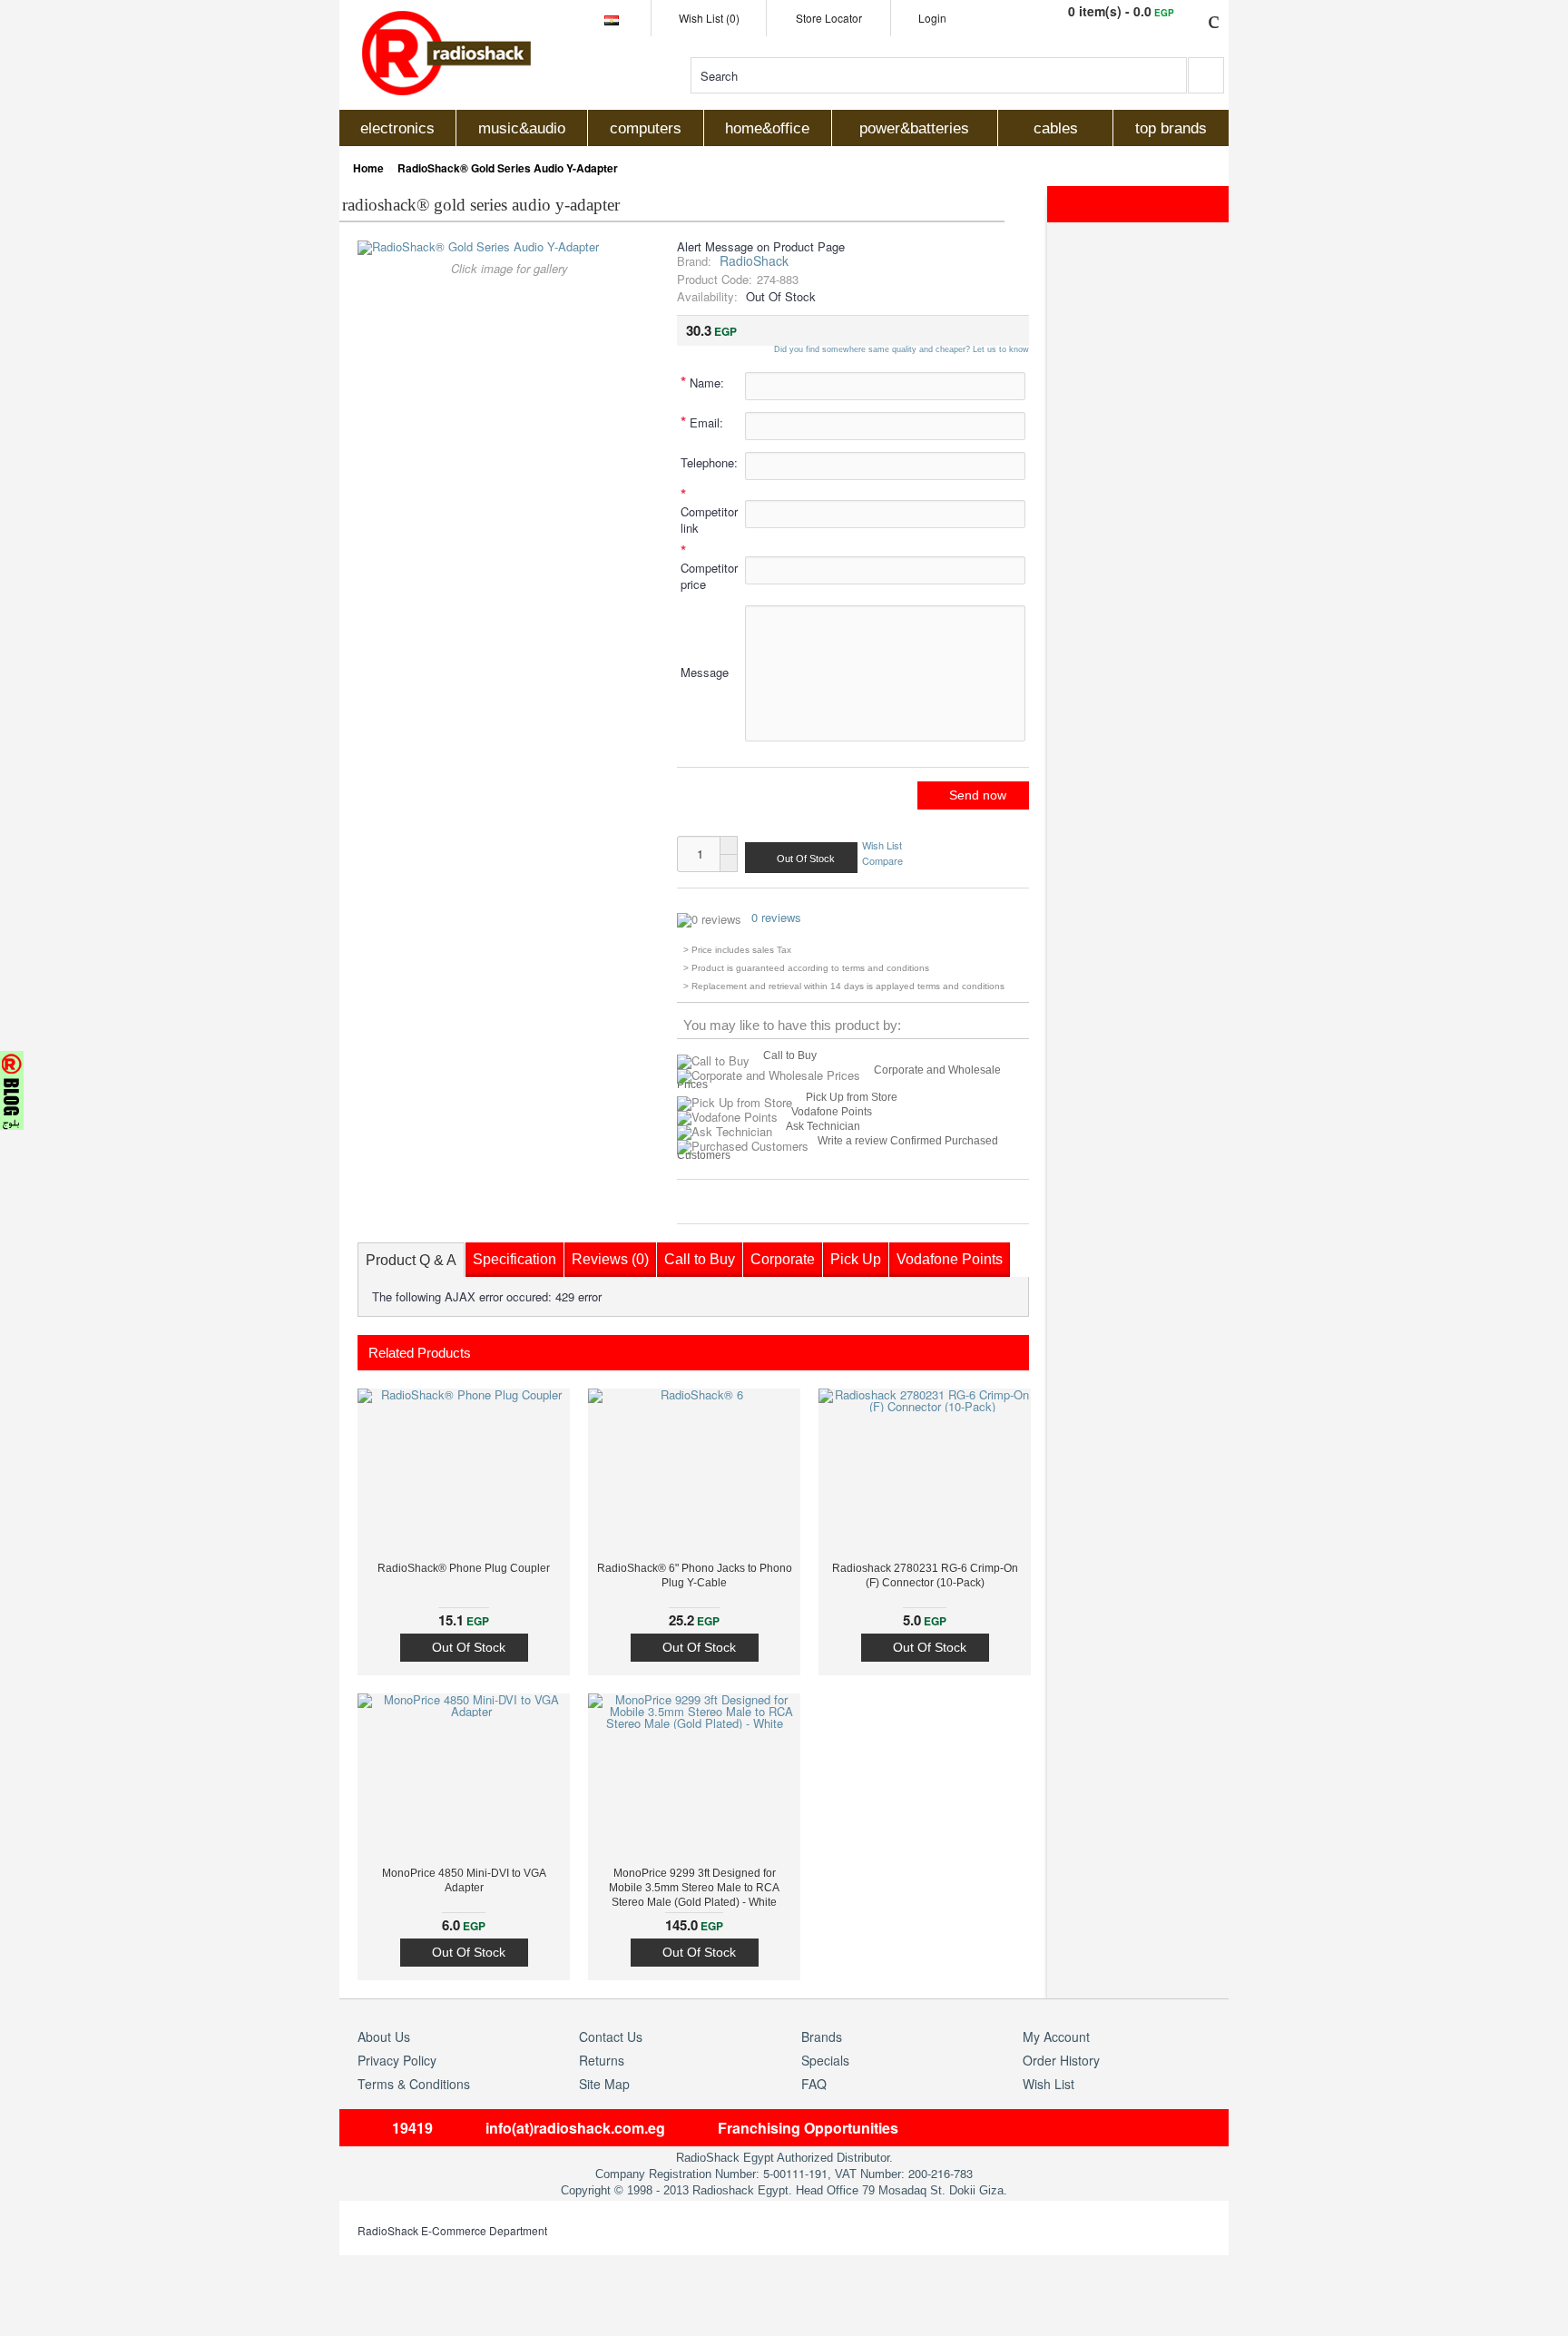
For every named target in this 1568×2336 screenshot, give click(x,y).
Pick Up (856, 1259)
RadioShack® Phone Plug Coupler (464, 1568)
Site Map (604, 2084)
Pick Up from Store (852, 1097)
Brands (822, 2037)
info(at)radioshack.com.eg (575, 2128)
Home (368, 168)
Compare (882, 859)
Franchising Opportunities (808, 2128)
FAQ (814, 2084)
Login (932, 18)
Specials (825, 2060)
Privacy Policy (397, 2060)
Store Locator (829, 18)
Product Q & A (411, 1260)
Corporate (783, 1259)
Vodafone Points (832, 1112)
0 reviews (776, 917)
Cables (1056, 128)
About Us (384, 2037)
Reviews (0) (610, 1259)
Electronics (397, 128)
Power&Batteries (914, 128)
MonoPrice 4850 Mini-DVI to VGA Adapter (464, 1880)
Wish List (882, 845)
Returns (602, 2060)
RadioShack (754, 260)
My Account (1056, 2037)
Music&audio (522, 128)
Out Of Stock (469, 1647)
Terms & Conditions (414, 2084)
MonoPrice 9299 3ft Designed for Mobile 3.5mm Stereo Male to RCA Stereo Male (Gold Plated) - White (694, 1888)
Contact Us (611, 2037)
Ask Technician (823, 1126)
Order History (1061, 2060)
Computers (646, 128)
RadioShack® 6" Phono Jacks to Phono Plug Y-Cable (695, 1575)
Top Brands (1171, 128)
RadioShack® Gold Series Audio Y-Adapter (508, 168)
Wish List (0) (709, 18)
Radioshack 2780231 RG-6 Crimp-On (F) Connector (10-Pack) (925, 1575)
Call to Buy (790, 1055)
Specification (514, 1259)
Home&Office (767, 128)
